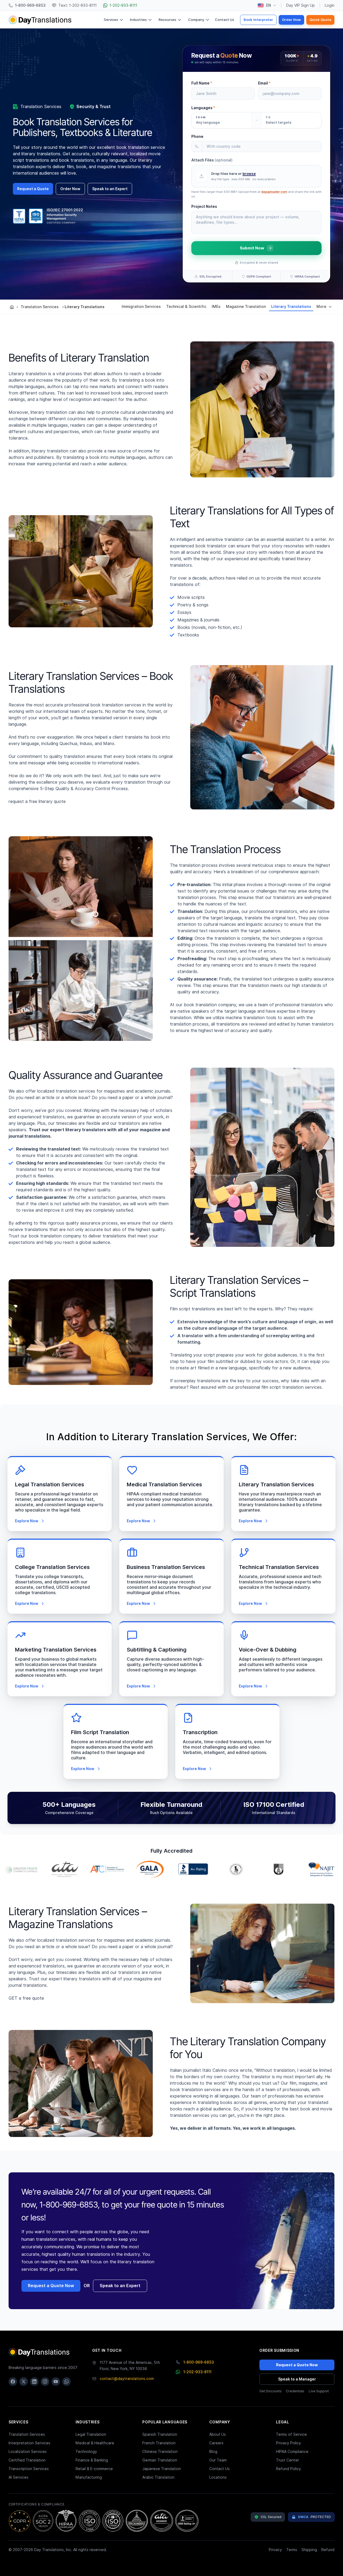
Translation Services (40, 307)
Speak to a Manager (297, 2379)
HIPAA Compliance (292, 2452)
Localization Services (28, 2452)
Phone (197, 137)
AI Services (18, 2477)
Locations (218, 2477)
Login (330, 5)
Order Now (291, 20)
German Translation (160, 2460)
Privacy (275, 2550)
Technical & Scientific (186, 307)
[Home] (12, 307)
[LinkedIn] (34, 2382)
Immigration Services (141, 307)
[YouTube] (56, 2382)
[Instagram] (45, 2382)
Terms (292, 2550)
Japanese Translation (162, 2469)
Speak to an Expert (110, 189)
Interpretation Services (29, 2443)
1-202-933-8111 (197, 2372)
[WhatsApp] (66, 2382)
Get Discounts (271, 2391)
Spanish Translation (160, 2434)
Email (264, 83)
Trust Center (288, 2460)
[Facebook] (13, 2382)
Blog (213, 2452)
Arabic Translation (158, 2477)
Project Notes (204, 207)
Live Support (319, 2391)
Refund (328, 2550)
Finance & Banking (92, 2460)
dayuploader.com (274, 192)
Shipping (309, 2550)
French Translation (159, 2443)
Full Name (202, 83)
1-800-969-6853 (199, 2362)
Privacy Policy (288, 2443)
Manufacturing (89, 2477)
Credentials (295, 2391)
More (321, 307)
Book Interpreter (258, 20)
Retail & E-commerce (94, 2469)
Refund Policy (288, 2469)
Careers (216, 2443)
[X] (24, 2382)
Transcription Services (29, 2469)
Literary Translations (291, 307)
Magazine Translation (246, 307)
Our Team (218, 2460)
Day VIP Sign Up (301, 5)
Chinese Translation (160, 2452)
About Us (218, 2434)
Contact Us (225, 20)
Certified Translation (27, 2460)
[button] (256, 176)
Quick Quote (320, 20)
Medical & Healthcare (95, 2443)
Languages (203, 108)
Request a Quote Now (51, 2286)
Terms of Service (291, 2434)
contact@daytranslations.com (127, 2379)
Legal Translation (91, 2434)
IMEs (216, 307)
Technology (86, 2452)
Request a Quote (33, 189)
